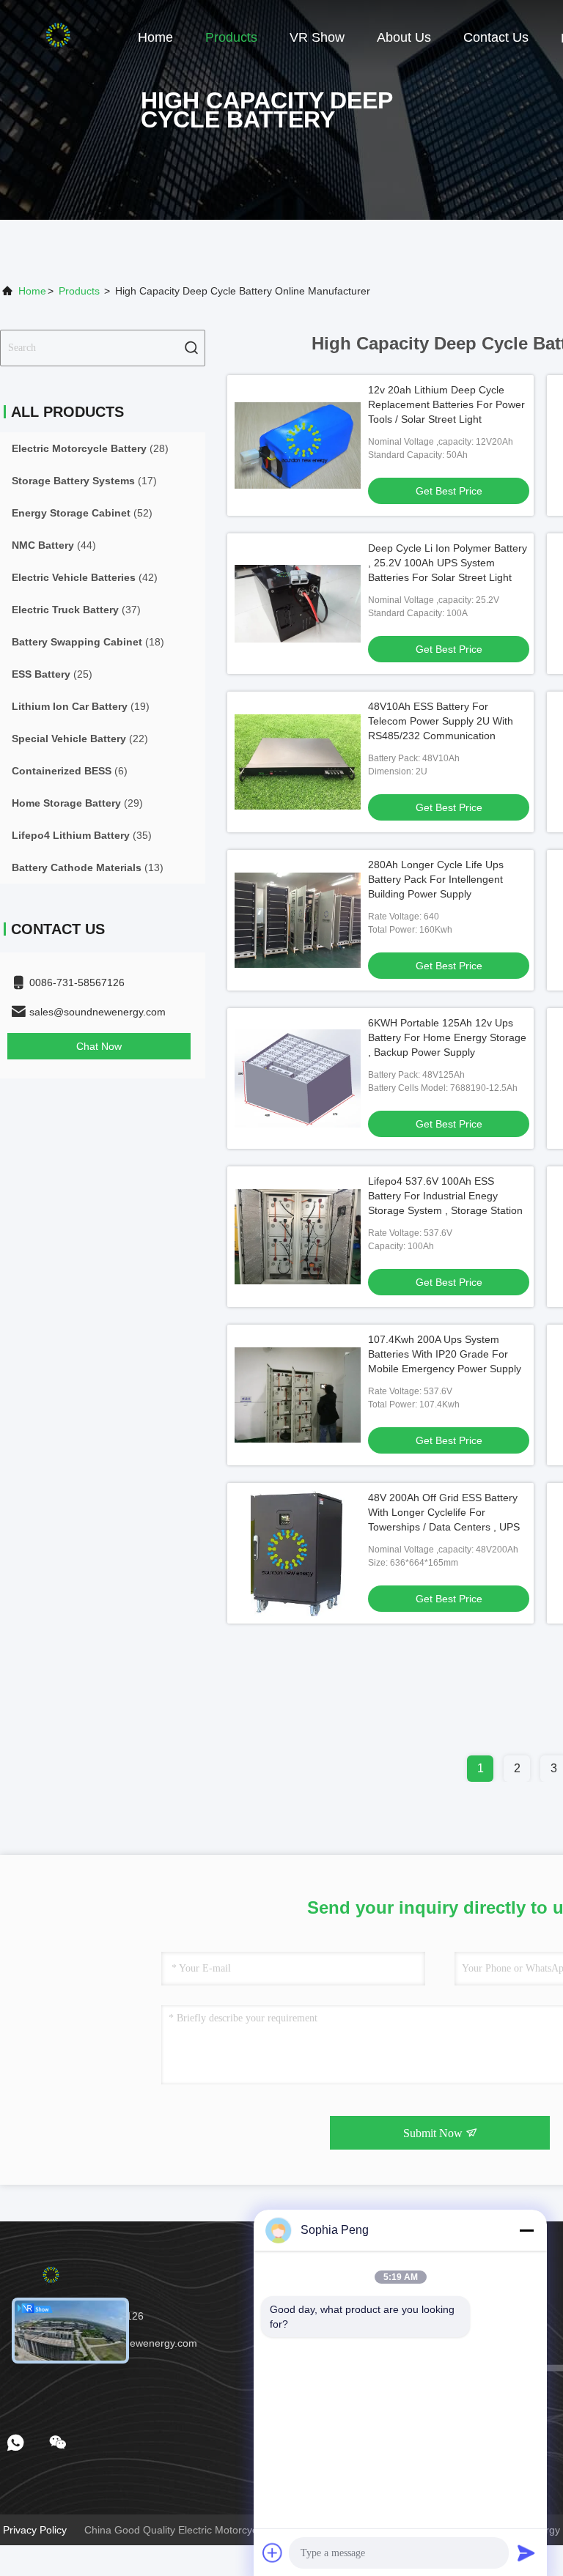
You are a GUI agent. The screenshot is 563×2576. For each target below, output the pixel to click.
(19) (81, 706)
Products (231, 37)
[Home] (59, 37)
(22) (80, 739)
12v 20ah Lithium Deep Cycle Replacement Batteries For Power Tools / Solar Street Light (446, 404)
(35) (82, 835)
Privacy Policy (35, 2530)
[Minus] (526, 2230)
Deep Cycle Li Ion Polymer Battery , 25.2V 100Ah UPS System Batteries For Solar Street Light (448, 563)
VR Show (317, 37)
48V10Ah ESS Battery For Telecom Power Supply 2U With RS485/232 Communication (441, 721)
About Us (404, 37)
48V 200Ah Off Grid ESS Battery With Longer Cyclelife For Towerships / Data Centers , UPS (444, 1512)
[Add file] (273, 2553)
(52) (82, 513)
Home (155, 37)
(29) (77, 803)
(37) (76, 610)
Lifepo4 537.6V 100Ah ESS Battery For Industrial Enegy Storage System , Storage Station (445, 1196)
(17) (84, 481)
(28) (90, 448)
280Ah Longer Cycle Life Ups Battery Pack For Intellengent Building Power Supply (436, 879)
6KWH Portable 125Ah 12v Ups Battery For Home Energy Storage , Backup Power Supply (447, 1037)
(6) (70, 771)
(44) (54, 545)
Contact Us (496, 37)
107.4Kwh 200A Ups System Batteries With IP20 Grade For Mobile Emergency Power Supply (445, 1354)
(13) (88, 867)
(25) (52, 674)
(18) (88, 642)
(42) (85, 577)
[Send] (526, 2553)
